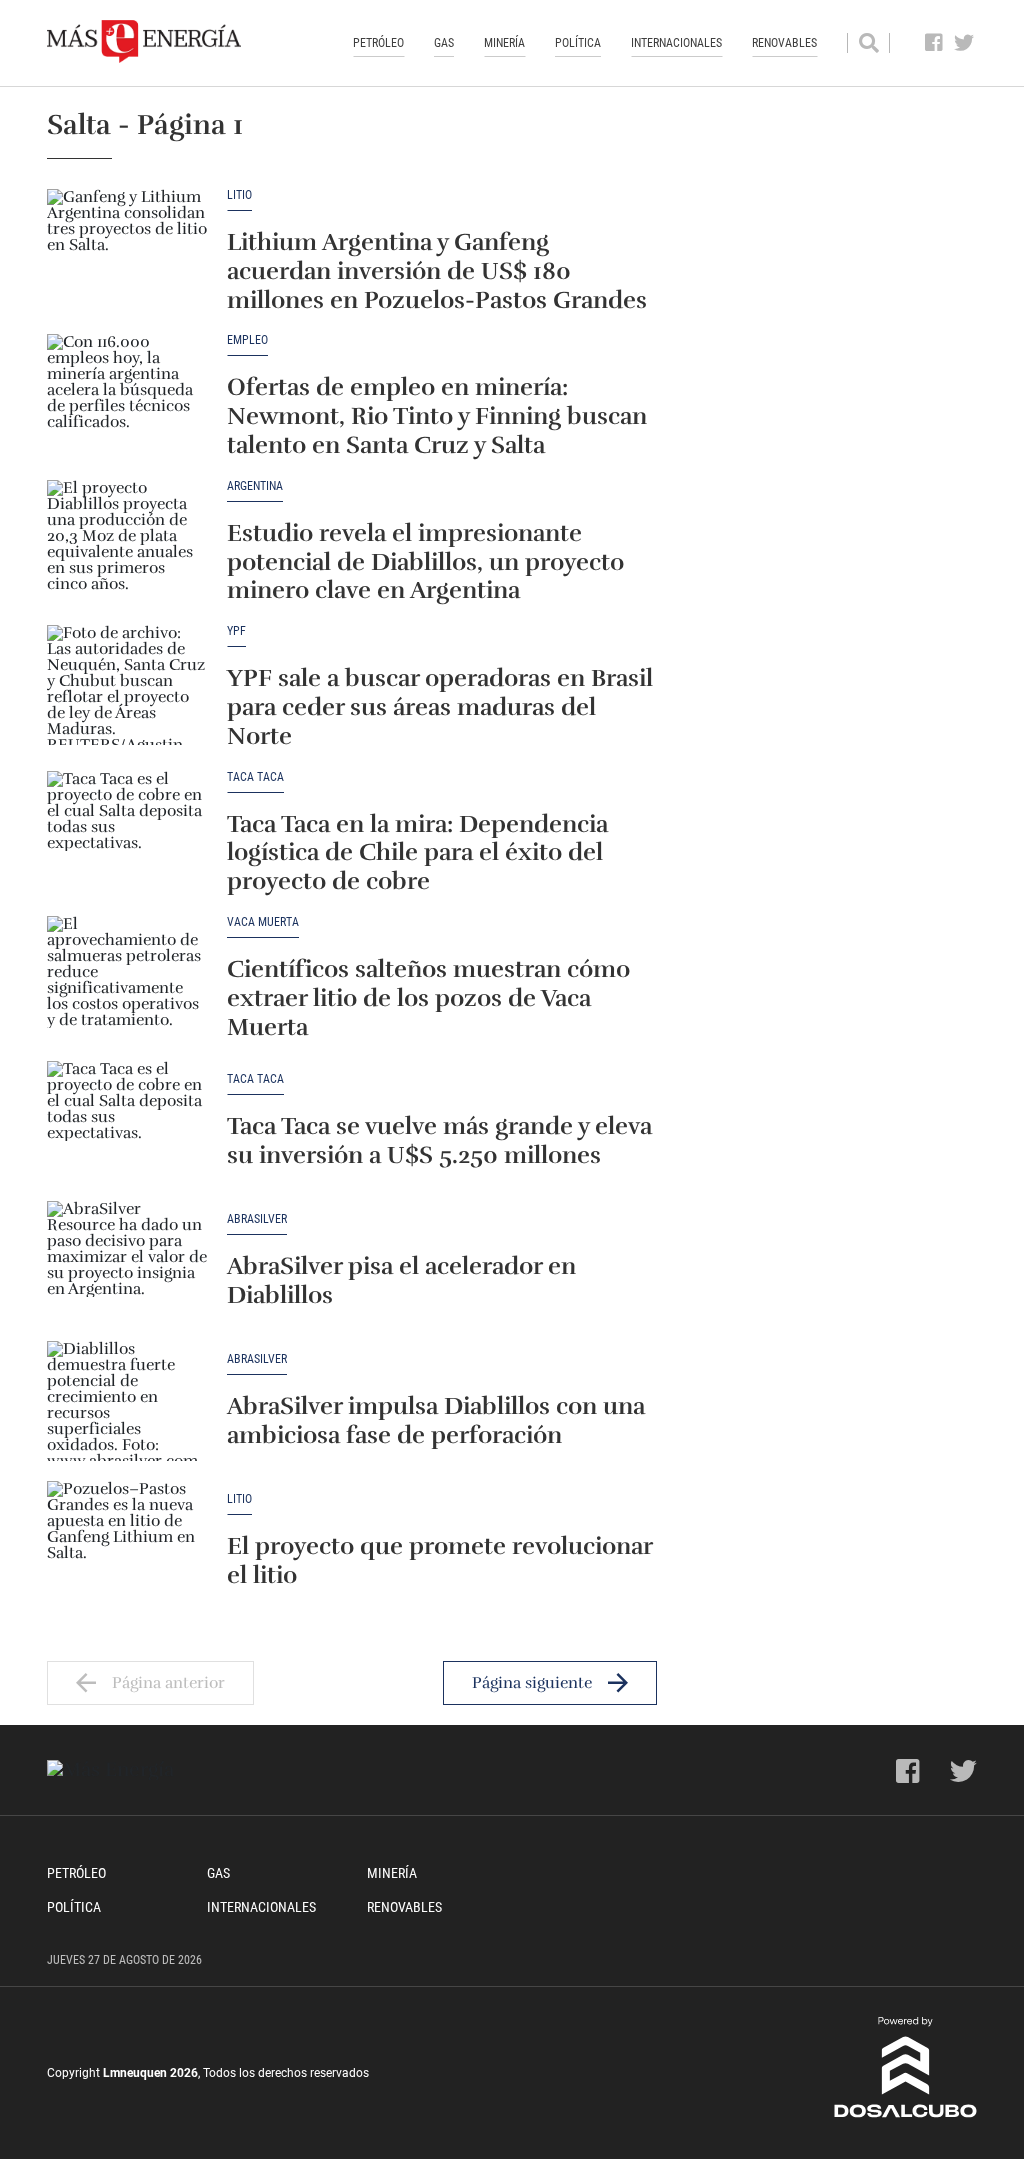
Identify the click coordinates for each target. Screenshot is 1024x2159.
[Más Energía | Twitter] (964, 43)
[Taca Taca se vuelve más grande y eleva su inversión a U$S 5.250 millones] (127, 1121)
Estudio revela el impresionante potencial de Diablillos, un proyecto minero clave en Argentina (425, 562)
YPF (236, 631)
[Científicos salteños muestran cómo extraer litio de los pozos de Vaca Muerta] (127, 976)
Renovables (784, 43)
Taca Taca (255, 777)
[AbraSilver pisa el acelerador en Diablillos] (127, 1261)
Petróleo (378, 43)
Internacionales (676, 43)
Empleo (247, 340)
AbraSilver (257, 1219)
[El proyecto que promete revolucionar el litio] (127, 1541)
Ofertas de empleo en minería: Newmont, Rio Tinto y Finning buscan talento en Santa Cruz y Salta (437, 416)
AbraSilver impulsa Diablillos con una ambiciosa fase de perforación (436, 1420)
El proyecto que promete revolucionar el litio (439, 1560)
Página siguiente (532, 1683)
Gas (444, 43)
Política (578, 43)
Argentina (255, 486)
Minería (504, 43)
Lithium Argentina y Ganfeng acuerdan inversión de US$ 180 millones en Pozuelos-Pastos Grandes (437, 271)
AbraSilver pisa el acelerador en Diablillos (401, 1280)
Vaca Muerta (263, 922)
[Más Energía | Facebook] (934, 43)
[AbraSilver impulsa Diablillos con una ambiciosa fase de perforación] (127, 1401)
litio (239, 195)
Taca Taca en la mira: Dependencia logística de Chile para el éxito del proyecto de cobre (417, 853)
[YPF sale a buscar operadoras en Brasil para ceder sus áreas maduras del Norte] (127, 685)
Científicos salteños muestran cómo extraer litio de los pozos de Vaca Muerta (428, 998)
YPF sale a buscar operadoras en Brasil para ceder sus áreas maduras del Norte (440, 707)
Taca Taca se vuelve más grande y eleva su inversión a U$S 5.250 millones (439, 1140)
